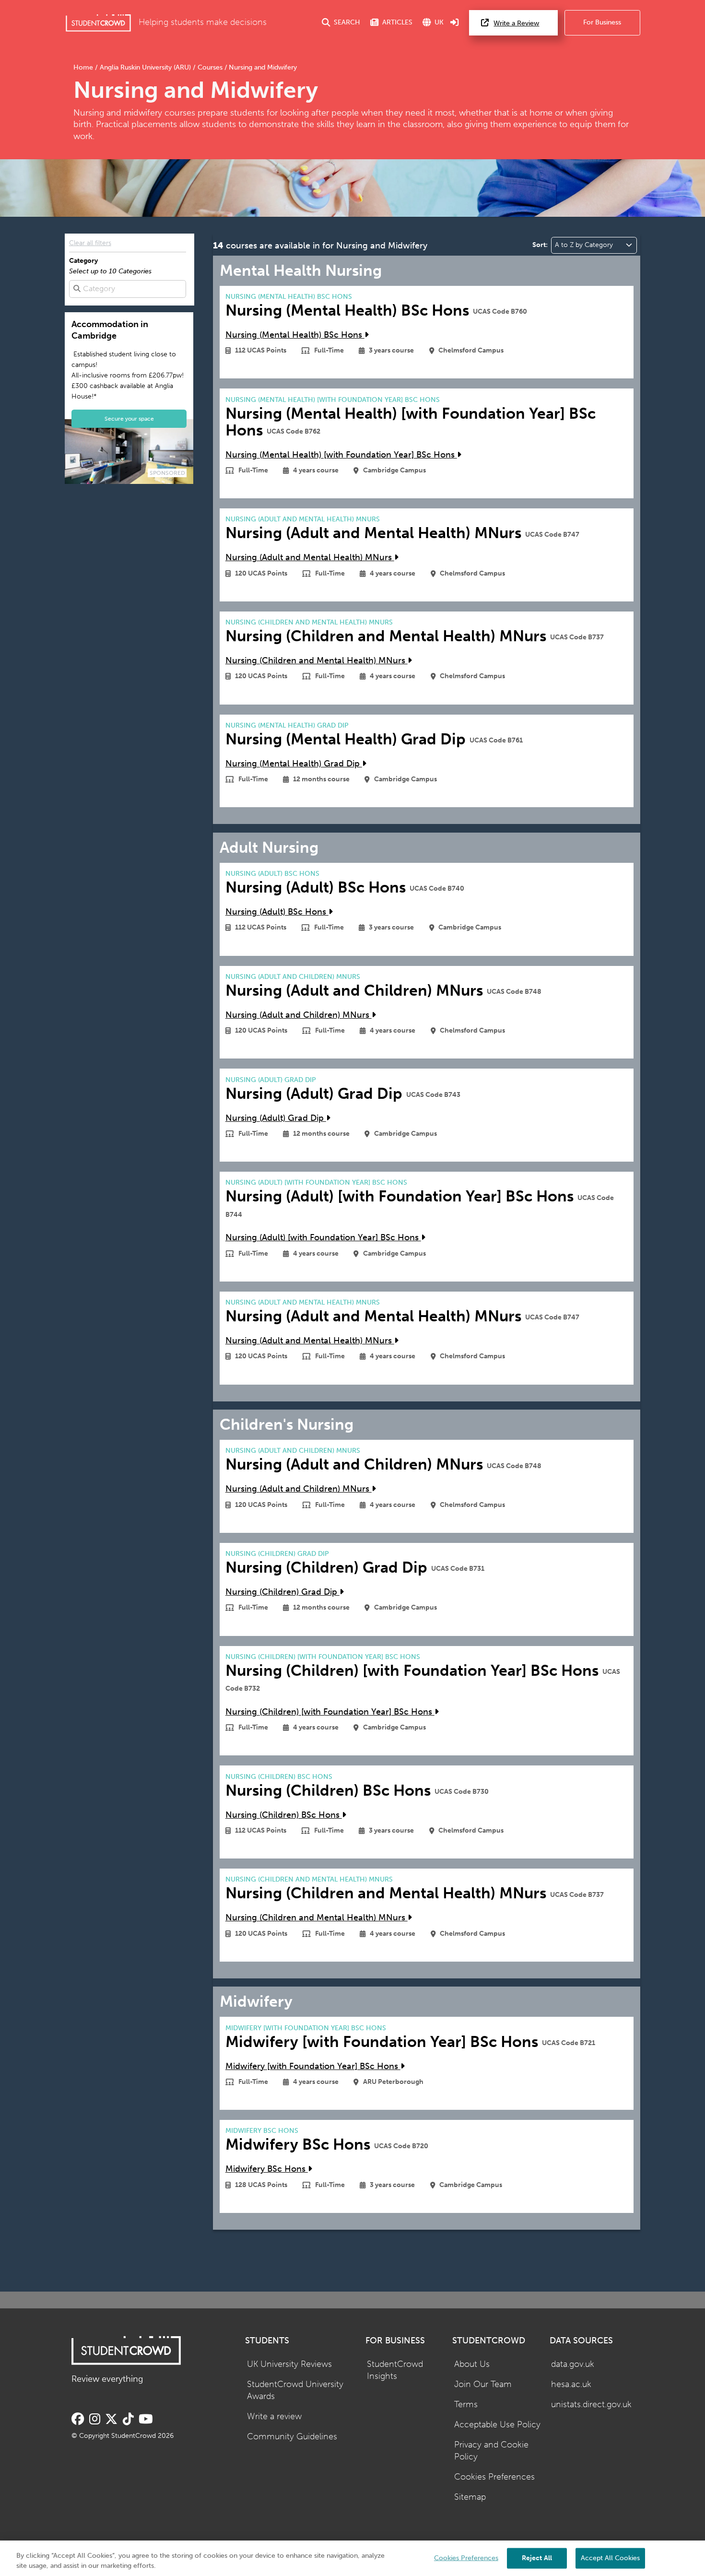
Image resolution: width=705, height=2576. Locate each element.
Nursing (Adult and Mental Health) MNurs (310, 558)
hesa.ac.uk (571, 2384)
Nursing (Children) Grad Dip (282, 1592)
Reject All (537, 2558)
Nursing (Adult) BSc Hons (277, 912)
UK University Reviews (289, 2364)
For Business (602, 22)
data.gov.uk (573, 2364)
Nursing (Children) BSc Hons (284, 1815)
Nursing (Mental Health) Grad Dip (294, 764)
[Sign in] (455, 23)
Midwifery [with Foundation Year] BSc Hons (313, 2066)
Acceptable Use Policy (497, 2425)
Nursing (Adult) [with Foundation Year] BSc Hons (323, 1238)
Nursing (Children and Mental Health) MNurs (317, 661)
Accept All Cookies (610, 2558)
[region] (352, 2558)
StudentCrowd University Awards (295, 2390)
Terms (466, 2405)
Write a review (274, 2417)
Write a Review (516, 23)
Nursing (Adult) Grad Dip (276, 1118)
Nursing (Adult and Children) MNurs (299, 1015)
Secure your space (129, 418)
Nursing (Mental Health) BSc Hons (295, 335)
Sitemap (470, 2497)
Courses (210, 67)
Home (84, 67)
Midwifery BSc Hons (267, 2169)
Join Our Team (483, 2384)
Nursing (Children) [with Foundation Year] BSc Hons (330, 1712)
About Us (472, 2364)
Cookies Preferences (494, 2477)
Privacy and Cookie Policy (491, 2451)
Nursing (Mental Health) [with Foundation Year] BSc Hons (341, 455)
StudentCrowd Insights (395, 2370)
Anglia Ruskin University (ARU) (145, 67)
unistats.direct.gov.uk (591, 2405)
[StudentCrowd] (98, 23)
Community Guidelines (292, 2437)
